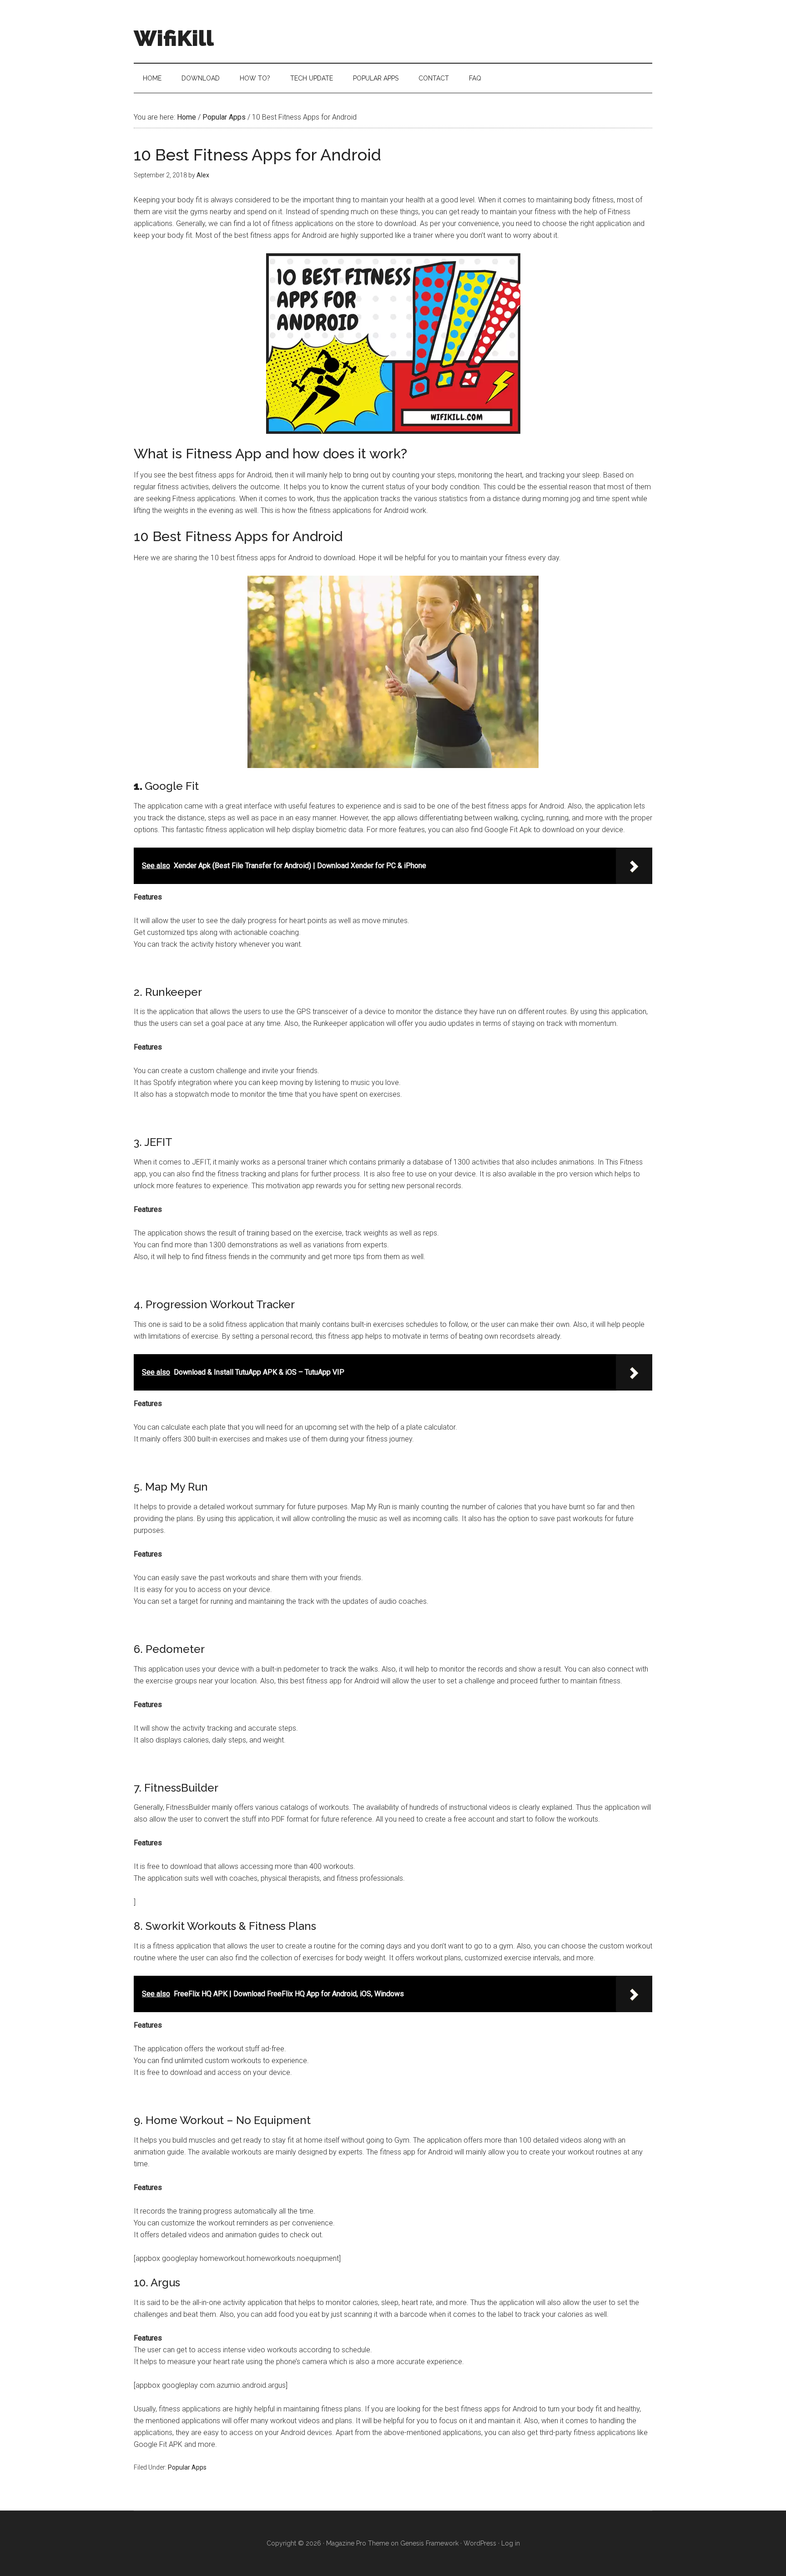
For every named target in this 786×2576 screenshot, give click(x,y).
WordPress (480, 2543)
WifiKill (174, 38)
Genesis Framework (429, 2543)
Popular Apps (187, 2467)
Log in (511, 2543)
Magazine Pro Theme (358, 2543)
